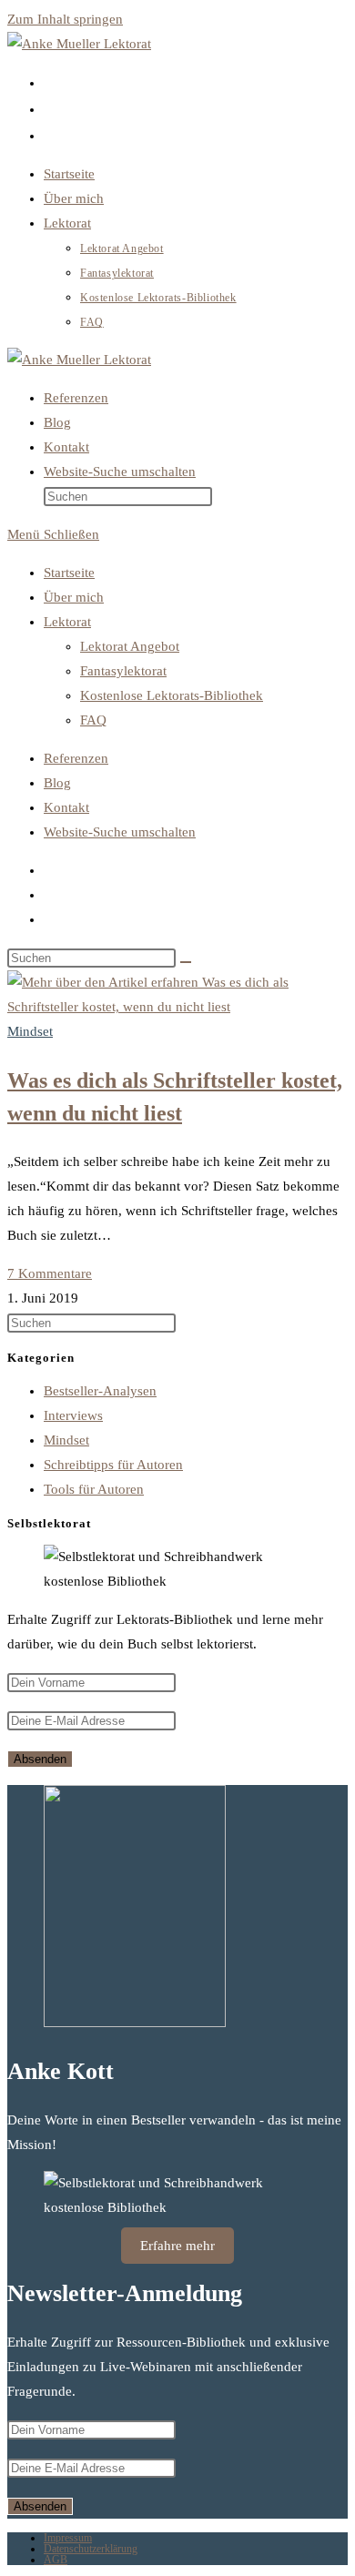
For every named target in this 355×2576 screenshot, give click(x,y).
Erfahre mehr (177, 2246)
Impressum (68, 2538)
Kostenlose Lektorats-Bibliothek (172, 695)
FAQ (93, 720)
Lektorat (67, 622)
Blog (57, 783)
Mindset (30, 1031)
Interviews (73, 1415)
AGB (56, 2560)
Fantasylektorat (123, 671)
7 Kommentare (50, 1273)
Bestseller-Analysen (100, 1391)
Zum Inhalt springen (65, 19)
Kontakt (66, 807)
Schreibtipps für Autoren (113, 1465)
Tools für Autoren (94, 1489)
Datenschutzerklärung (91, 2549)
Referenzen (76, 758)
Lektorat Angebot (130, 646)
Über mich (74, 597)
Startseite (69, 573)
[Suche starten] (186, 962)
